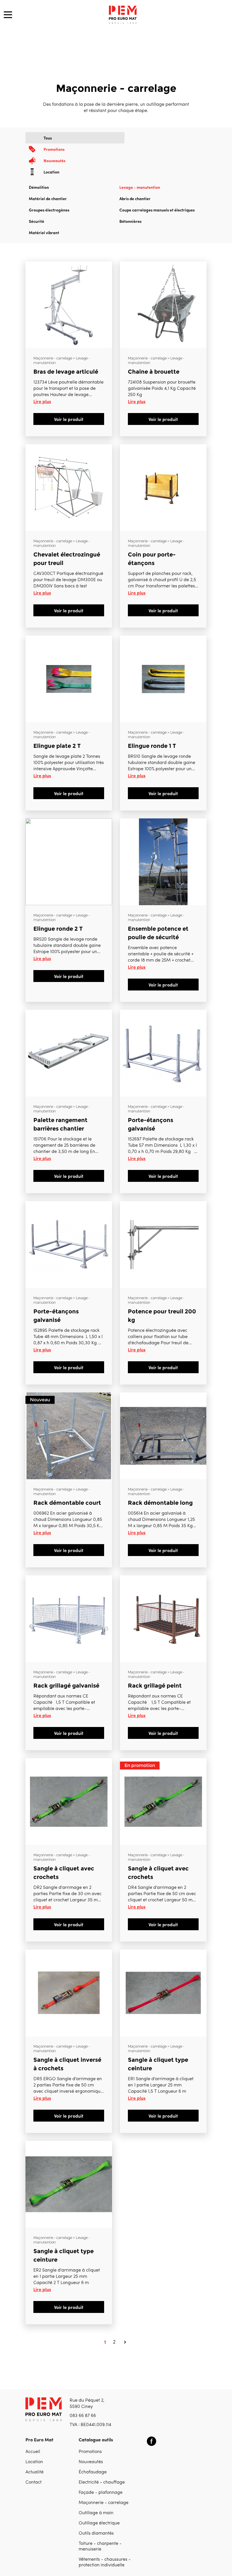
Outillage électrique (99, 2523)
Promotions (90, 2452)
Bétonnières (130, 221)
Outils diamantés (96, 2533)
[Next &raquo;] (125, 2342)
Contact (34, 2482)
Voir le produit (69, 419)
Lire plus (42, 401)
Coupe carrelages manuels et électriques (157, 210)
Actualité (35, 2472)
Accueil (33, 2452)
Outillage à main (96, 2513)
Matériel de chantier (48, 198)
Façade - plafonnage (101, 2493)
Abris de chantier (135, 198)
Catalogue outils (96, 2439)
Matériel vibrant (44, 232)
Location (34, 2462)
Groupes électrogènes (49, 210)
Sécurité (36, 221)
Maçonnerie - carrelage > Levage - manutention (62, 360)
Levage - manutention (140, 187)
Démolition (39, 187)
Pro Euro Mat (39, 2439)
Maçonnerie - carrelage (104, 2503)
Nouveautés (91, 2462)
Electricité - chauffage (102, 2482)
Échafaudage (93, 2472)
